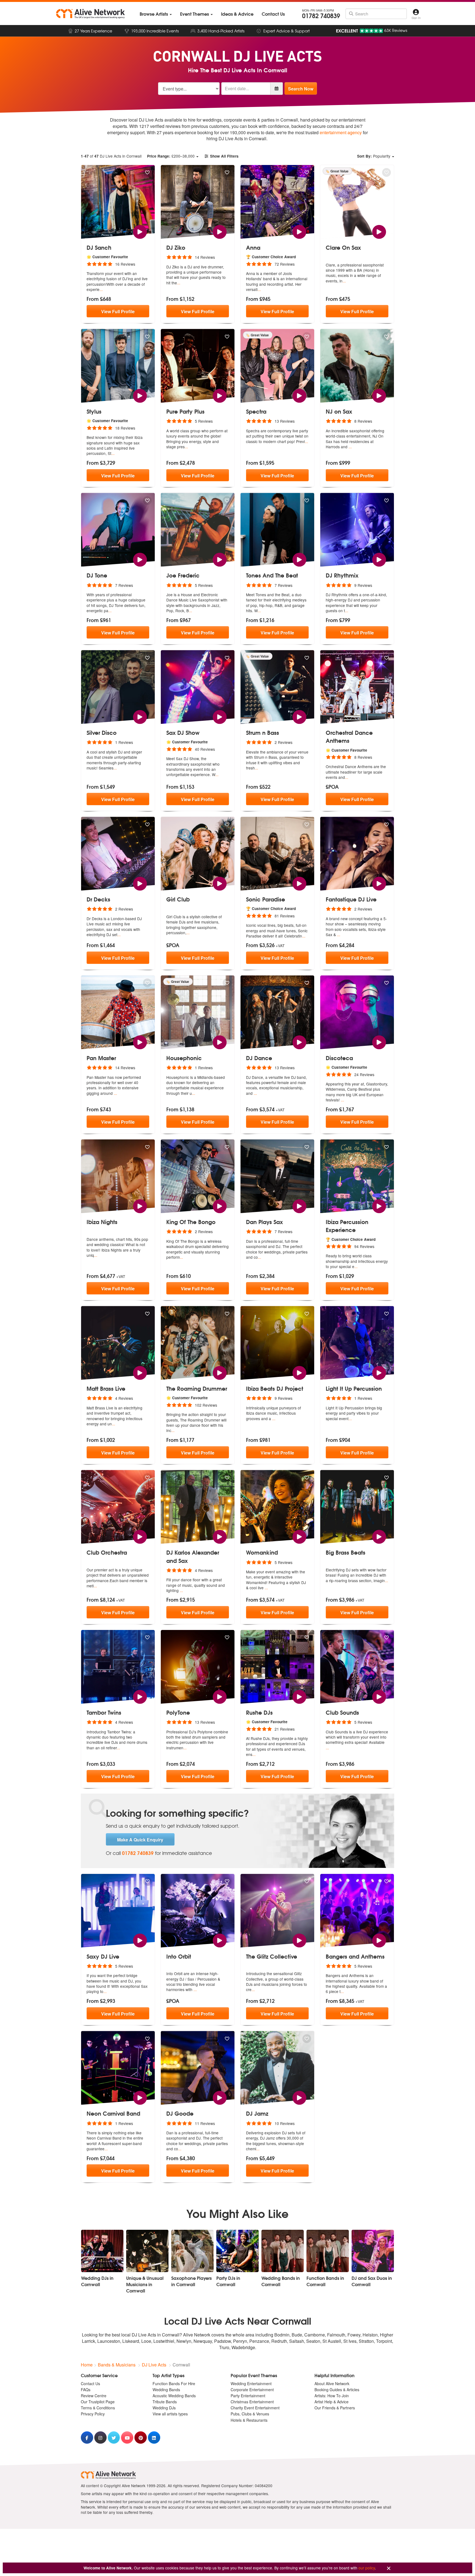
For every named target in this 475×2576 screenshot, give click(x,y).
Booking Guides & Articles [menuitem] (337, 2390)
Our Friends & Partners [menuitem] (335, 2408)
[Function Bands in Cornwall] (328, 2251)
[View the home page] (90, 14)
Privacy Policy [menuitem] (93, 2414)
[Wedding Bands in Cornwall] (283, 2251)
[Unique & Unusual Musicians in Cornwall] (147, 2251)
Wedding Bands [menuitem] (166, 2390)
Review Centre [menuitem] (94, 2396)
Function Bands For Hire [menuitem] (174, 2383)
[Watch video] (140, 231)
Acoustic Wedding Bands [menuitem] (174, 2396)
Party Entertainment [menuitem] (248, 2396)
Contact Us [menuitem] (90, 2383)
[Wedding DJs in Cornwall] (102, 2251)
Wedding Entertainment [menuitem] (251, 2383)
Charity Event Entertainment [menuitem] (255, 2408)
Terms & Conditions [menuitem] (98, 2408)
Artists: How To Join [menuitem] (332, 2396)
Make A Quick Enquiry (140, 1840)
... (101, 289)
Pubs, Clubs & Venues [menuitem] (250, 2414)
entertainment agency (341, 132)
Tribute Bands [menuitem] (165, 2402)
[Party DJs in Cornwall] (237, 2251)
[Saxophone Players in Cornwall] (192, 2251)
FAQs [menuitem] (86, 2390)
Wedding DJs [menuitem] (164, 2408)
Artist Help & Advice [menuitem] (332, 2402)
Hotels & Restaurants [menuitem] (249, 2420)
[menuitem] (156, 14)
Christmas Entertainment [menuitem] (252, 2402)
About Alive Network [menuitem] (332, 2383)
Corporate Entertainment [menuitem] (252, 2390)
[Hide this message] (389, 2568)
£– (171, 156)
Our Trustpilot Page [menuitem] (98, 2402)
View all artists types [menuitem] (170, 2414)
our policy (367, 2568)
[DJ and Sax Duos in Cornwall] (373, 2251)
